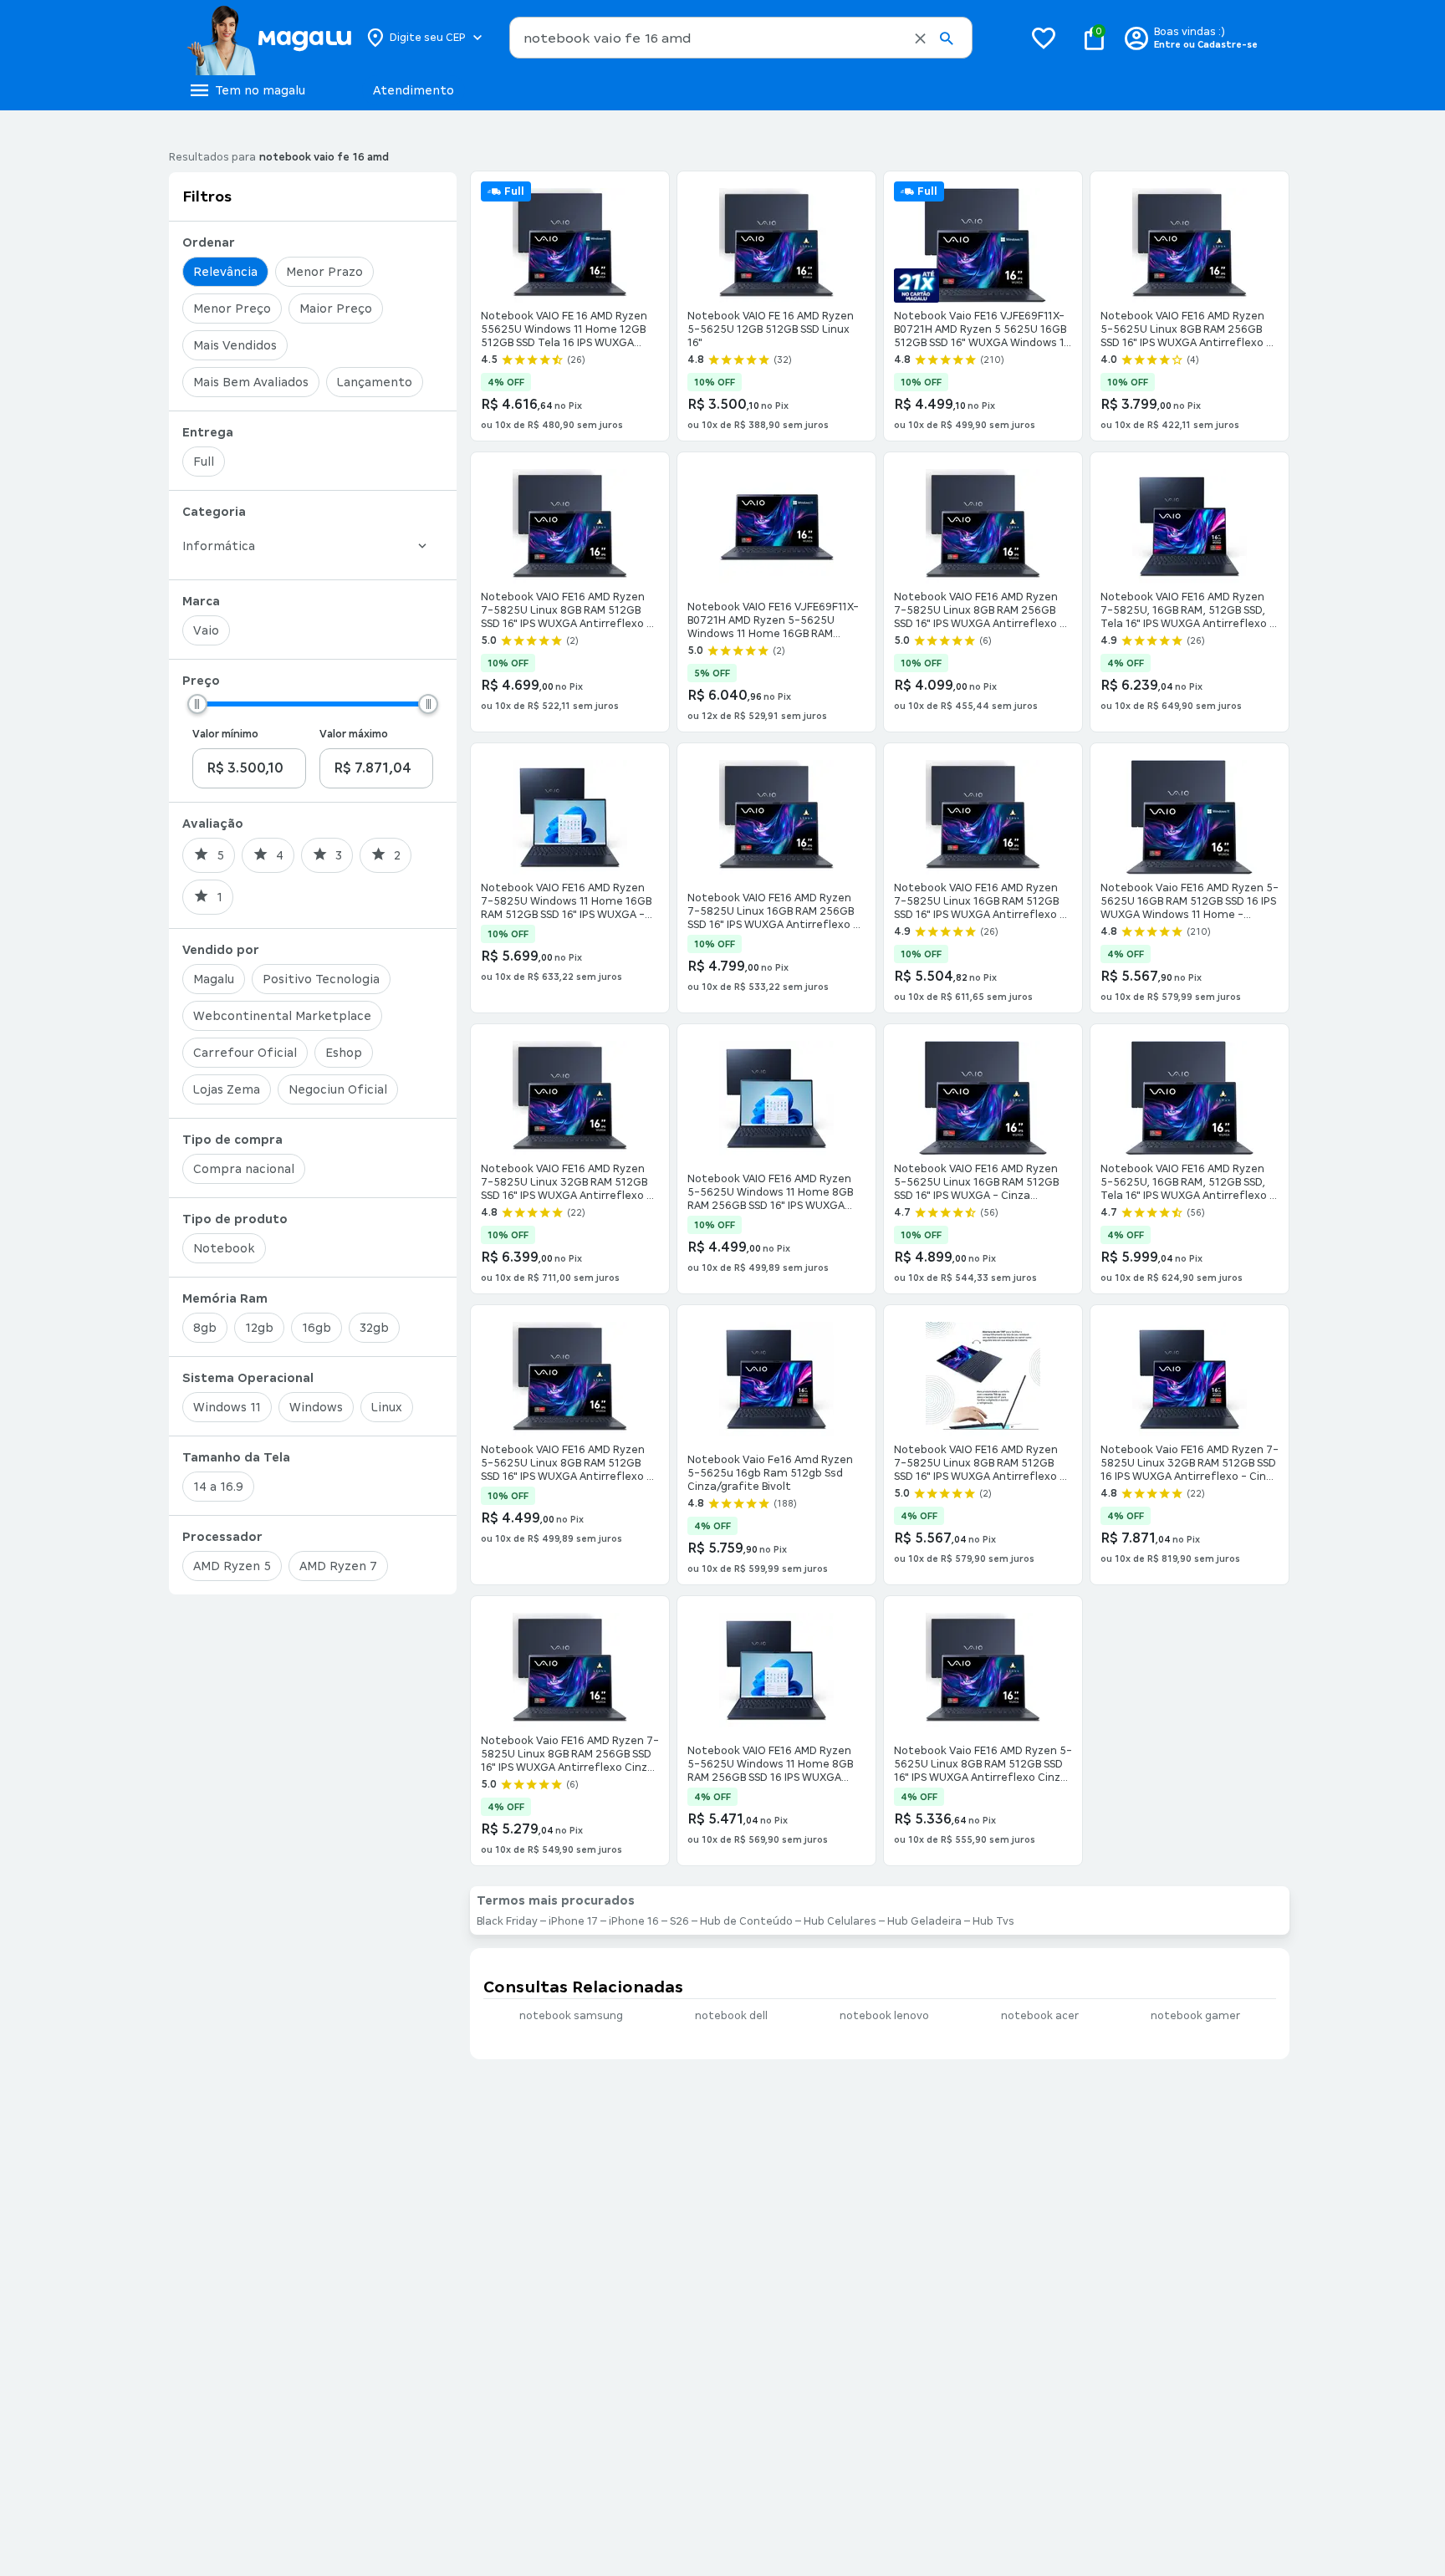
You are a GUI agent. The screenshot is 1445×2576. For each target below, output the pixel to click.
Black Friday (507, 1921)
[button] (920, 38)
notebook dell (731, 2016)
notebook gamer (1195, 2016)
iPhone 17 (573, 1921)
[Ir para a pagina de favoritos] (1044, 38)
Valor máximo (354, 734)
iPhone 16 (634, 1921)
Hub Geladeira (924, 1921)
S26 (679, 1921)
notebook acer (1040, 2016)
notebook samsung (571, 2016)
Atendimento (414, 90)
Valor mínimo (225, 734)
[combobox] (741, 38)
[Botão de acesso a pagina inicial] (269, 38)
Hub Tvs (993, 1921)
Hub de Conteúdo (746, 1921)
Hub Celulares (840, 1921)
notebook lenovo (884, 2016)
